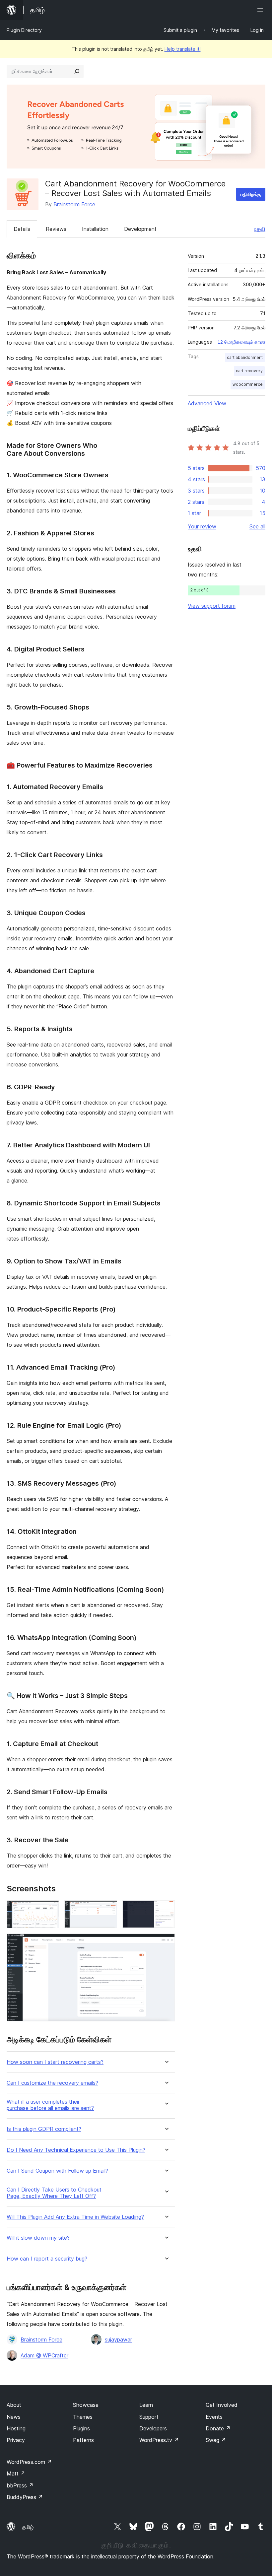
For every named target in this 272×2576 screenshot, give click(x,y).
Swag (216, 2440)
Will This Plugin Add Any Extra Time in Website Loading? (75, 2217)
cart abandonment (245, 357)
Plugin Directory (24, 30)
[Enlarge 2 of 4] (108, 1909)
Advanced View (207, 403)
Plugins (81, 2428)
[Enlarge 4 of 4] (166, 1942)
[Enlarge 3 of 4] (166, 1909)
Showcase (86, 2405)
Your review (202, 526)
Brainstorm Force (74, 204)
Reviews (56, 229)
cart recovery (249, 371)
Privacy (16, 2440)
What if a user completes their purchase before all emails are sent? (50, 2105)
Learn (146, 2405)
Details (22, 229)
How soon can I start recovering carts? (55, 2062)
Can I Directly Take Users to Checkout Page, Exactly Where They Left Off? (54, 2193)
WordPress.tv (159, 2440)
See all (257, 526)
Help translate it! (183, 49)
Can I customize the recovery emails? (52, 2083)
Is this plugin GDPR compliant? (44, 2129)
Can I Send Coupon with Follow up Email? (57, 2171)
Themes (83, 2417)
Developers (153, 2428)
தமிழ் (28, 2527)
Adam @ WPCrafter (44, 2355)
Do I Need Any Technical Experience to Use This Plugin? (76, 2150)
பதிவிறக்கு (251, 194)
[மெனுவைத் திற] (261, 10)
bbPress (20, 2485)
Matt (16, 2474)
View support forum (212, 606)
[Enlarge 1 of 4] (50, 1909)
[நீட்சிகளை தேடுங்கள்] (77, 71)
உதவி (260, 229)
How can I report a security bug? (47, 2259)
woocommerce (248, 384)
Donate (218, 2428)
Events (214, 2417)
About (14, 2405)
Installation (95, 229)
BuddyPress (25, 2497)
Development (140, 229)
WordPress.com (29, 2462)
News (14, 2417)
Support (149, 2417)
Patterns (83, 2440)
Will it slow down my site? (38, 2238)
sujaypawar (118, 2339)
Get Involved (222, 2405)
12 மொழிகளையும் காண (241, 342)
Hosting (16, 2428)
